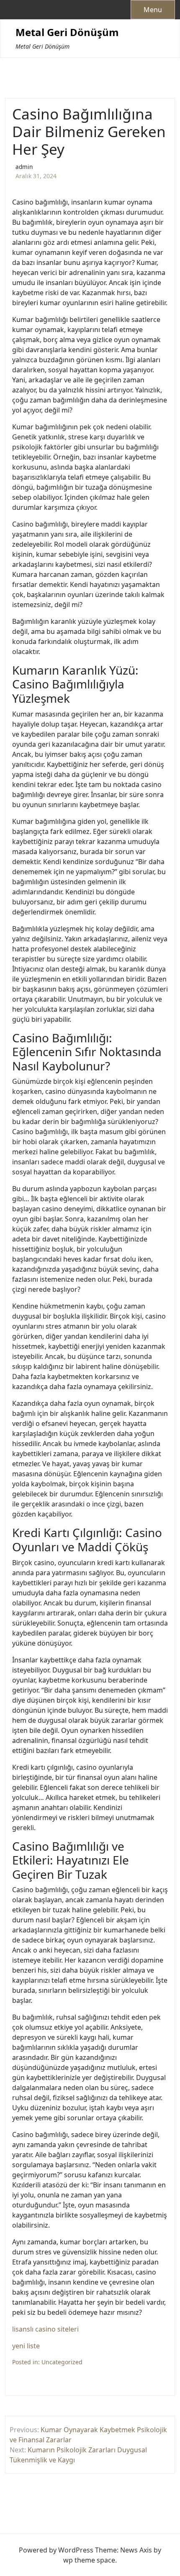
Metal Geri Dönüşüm (67, 32)
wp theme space (89, 2560)
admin (24, 167)
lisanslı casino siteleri (45, 2329)
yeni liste (26, 2346)
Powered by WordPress (56, 2550)
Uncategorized (62, 2362)
